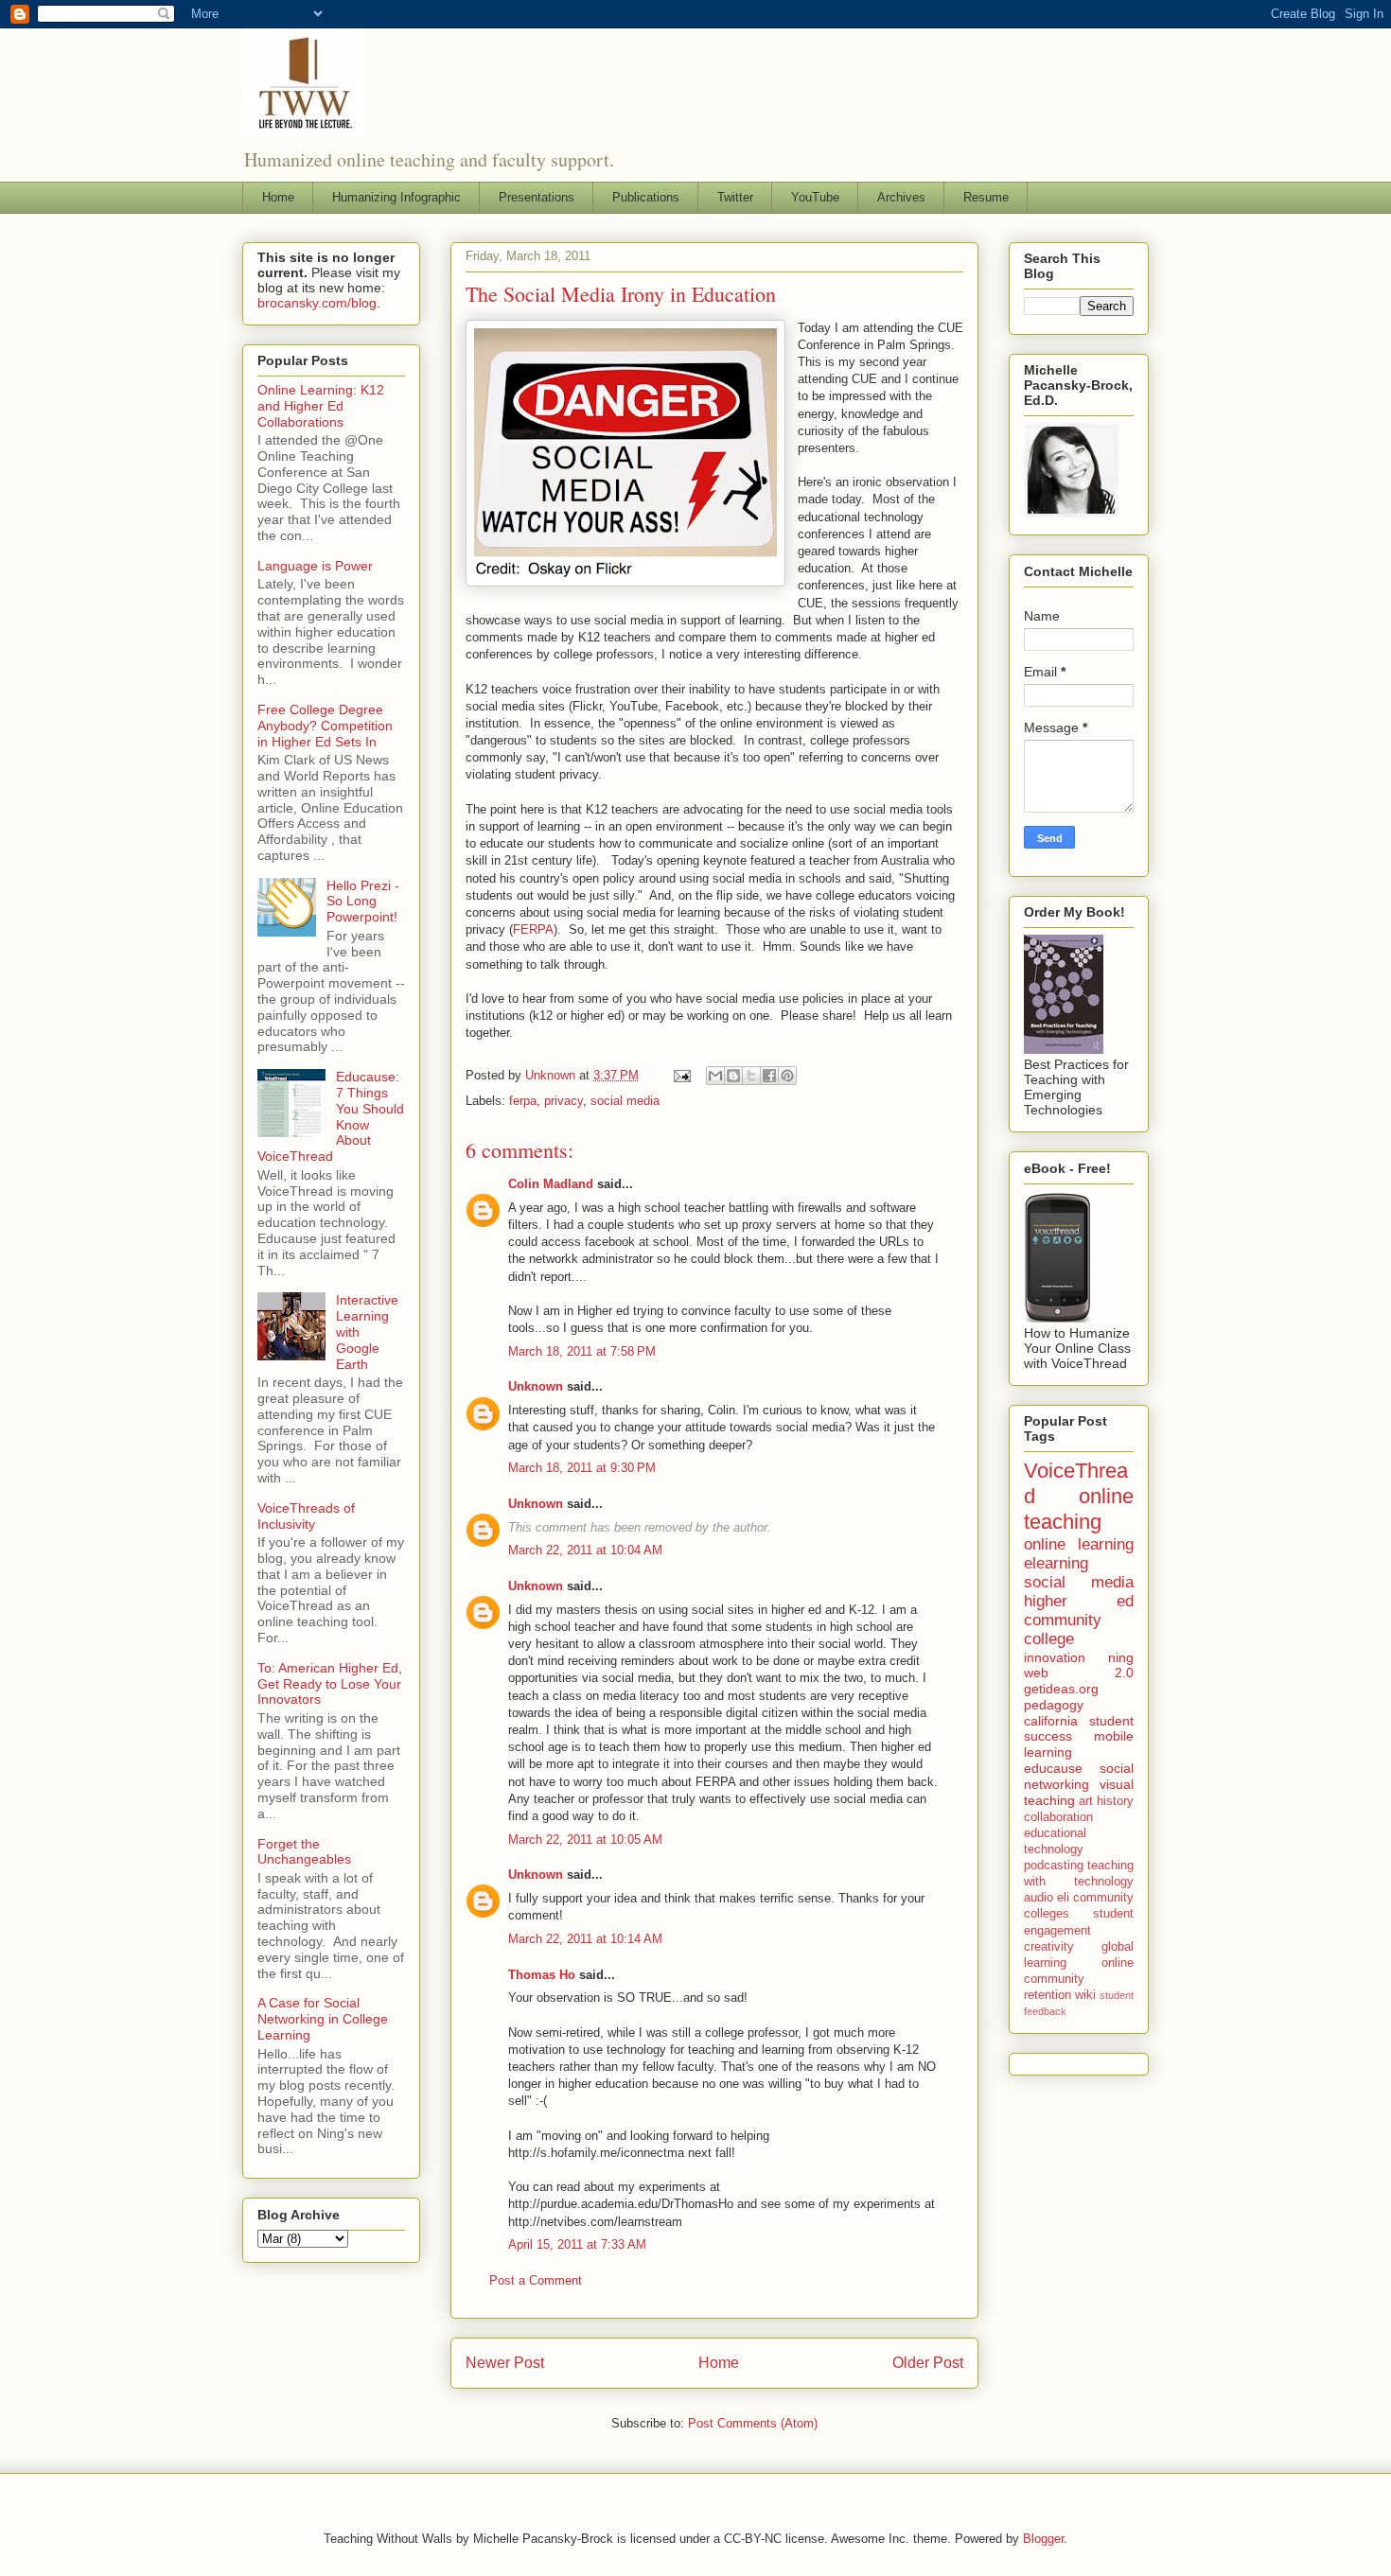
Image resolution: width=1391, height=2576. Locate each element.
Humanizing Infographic (396, 197)
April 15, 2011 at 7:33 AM (577, 2244)
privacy (563, 1101)
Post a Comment (536, 2280)
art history (1106, 1801)
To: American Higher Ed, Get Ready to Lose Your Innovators (330, 1684)
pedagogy (1054, 1705)
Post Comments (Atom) (753, 2423)
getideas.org (1061, 1689)
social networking (1079, 1776)
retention (1048, 1995)
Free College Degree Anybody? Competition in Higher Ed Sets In (325, 726)
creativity (1049, 1947)
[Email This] (715, 1076)
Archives (901, 197)
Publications (646, 197)
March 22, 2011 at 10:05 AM (585, 1840)
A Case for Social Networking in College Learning (323, 2019)
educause (1053, 1768)
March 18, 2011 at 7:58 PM (582, 1351)
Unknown (536, 1386)
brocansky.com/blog (317, 303)
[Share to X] (751, 1076)
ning (1121, 1657)
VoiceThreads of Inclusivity (306, 1516)
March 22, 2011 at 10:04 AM (585, 1550)
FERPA (533, 929)
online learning (1079, 1544)
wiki (1085, 1995)
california (1051, 1721)
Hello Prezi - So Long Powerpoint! (363, 902)
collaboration (1058, 1817)
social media (625, 1101)
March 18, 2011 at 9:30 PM (582, 1468)
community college (1063, 1630)
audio (1039, 1898)
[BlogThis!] (733, 1076)
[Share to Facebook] (769, 1076)
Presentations (537, 197)
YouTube (815, 197)
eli (1063, 1898)
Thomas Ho (542, 1975)
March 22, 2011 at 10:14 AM (585, 1939)
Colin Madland (551, 1184)
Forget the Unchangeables (304, 1852)
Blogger (1043, 2539)
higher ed (1079, 1601)
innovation (1055, 1657)
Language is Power (315, 566)
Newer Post (505, 2363)
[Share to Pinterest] (787, 1076)
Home (278, 197)
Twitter (735, 197)
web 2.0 (1079, 1673)
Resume (986, 197)
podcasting (1054, 1866)
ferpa (523, 1101)
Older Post (928, 2363)
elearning (1056, 1563)
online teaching (1079, 1509)
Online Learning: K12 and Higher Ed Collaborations (321, 406)
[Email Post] (681, 1075)
